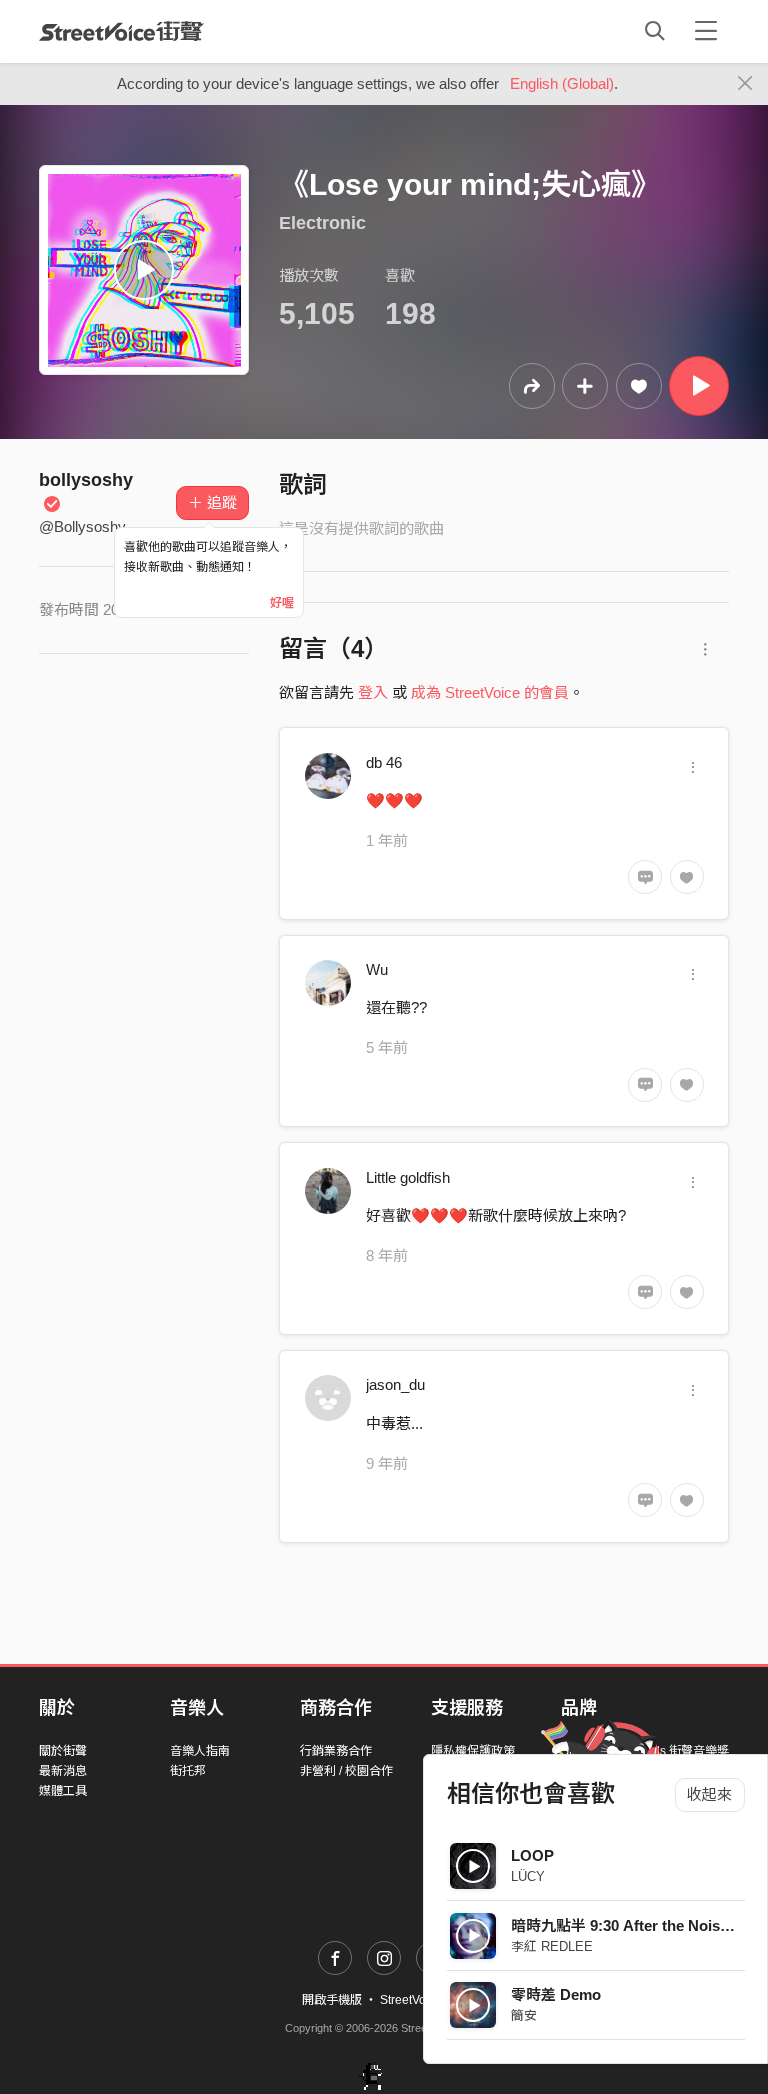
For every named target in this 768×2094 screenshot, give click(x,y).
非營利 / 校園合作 (346, 1771)
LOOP (532, 1855)
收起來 (709, 1794)
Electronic (322, 223)
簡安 (524, 2015)
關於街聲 (63, 1751)
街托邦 (188, 1771)
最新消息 (63, 1771)
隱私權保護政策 (473, 1751)
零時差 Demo (556, 1994)
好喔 (282, 603)
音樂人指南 (200, 1751)
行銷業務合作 (336, 1751)
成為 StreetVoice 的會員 (490, 692)
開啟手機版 (332, 2000)
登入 (373, 692)
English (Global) (562, 83)
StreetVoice (121, 31)
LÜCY (528, 1876)
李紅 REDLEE (552, 1946)
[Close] (745, 84)
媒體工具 (63, 1791)
